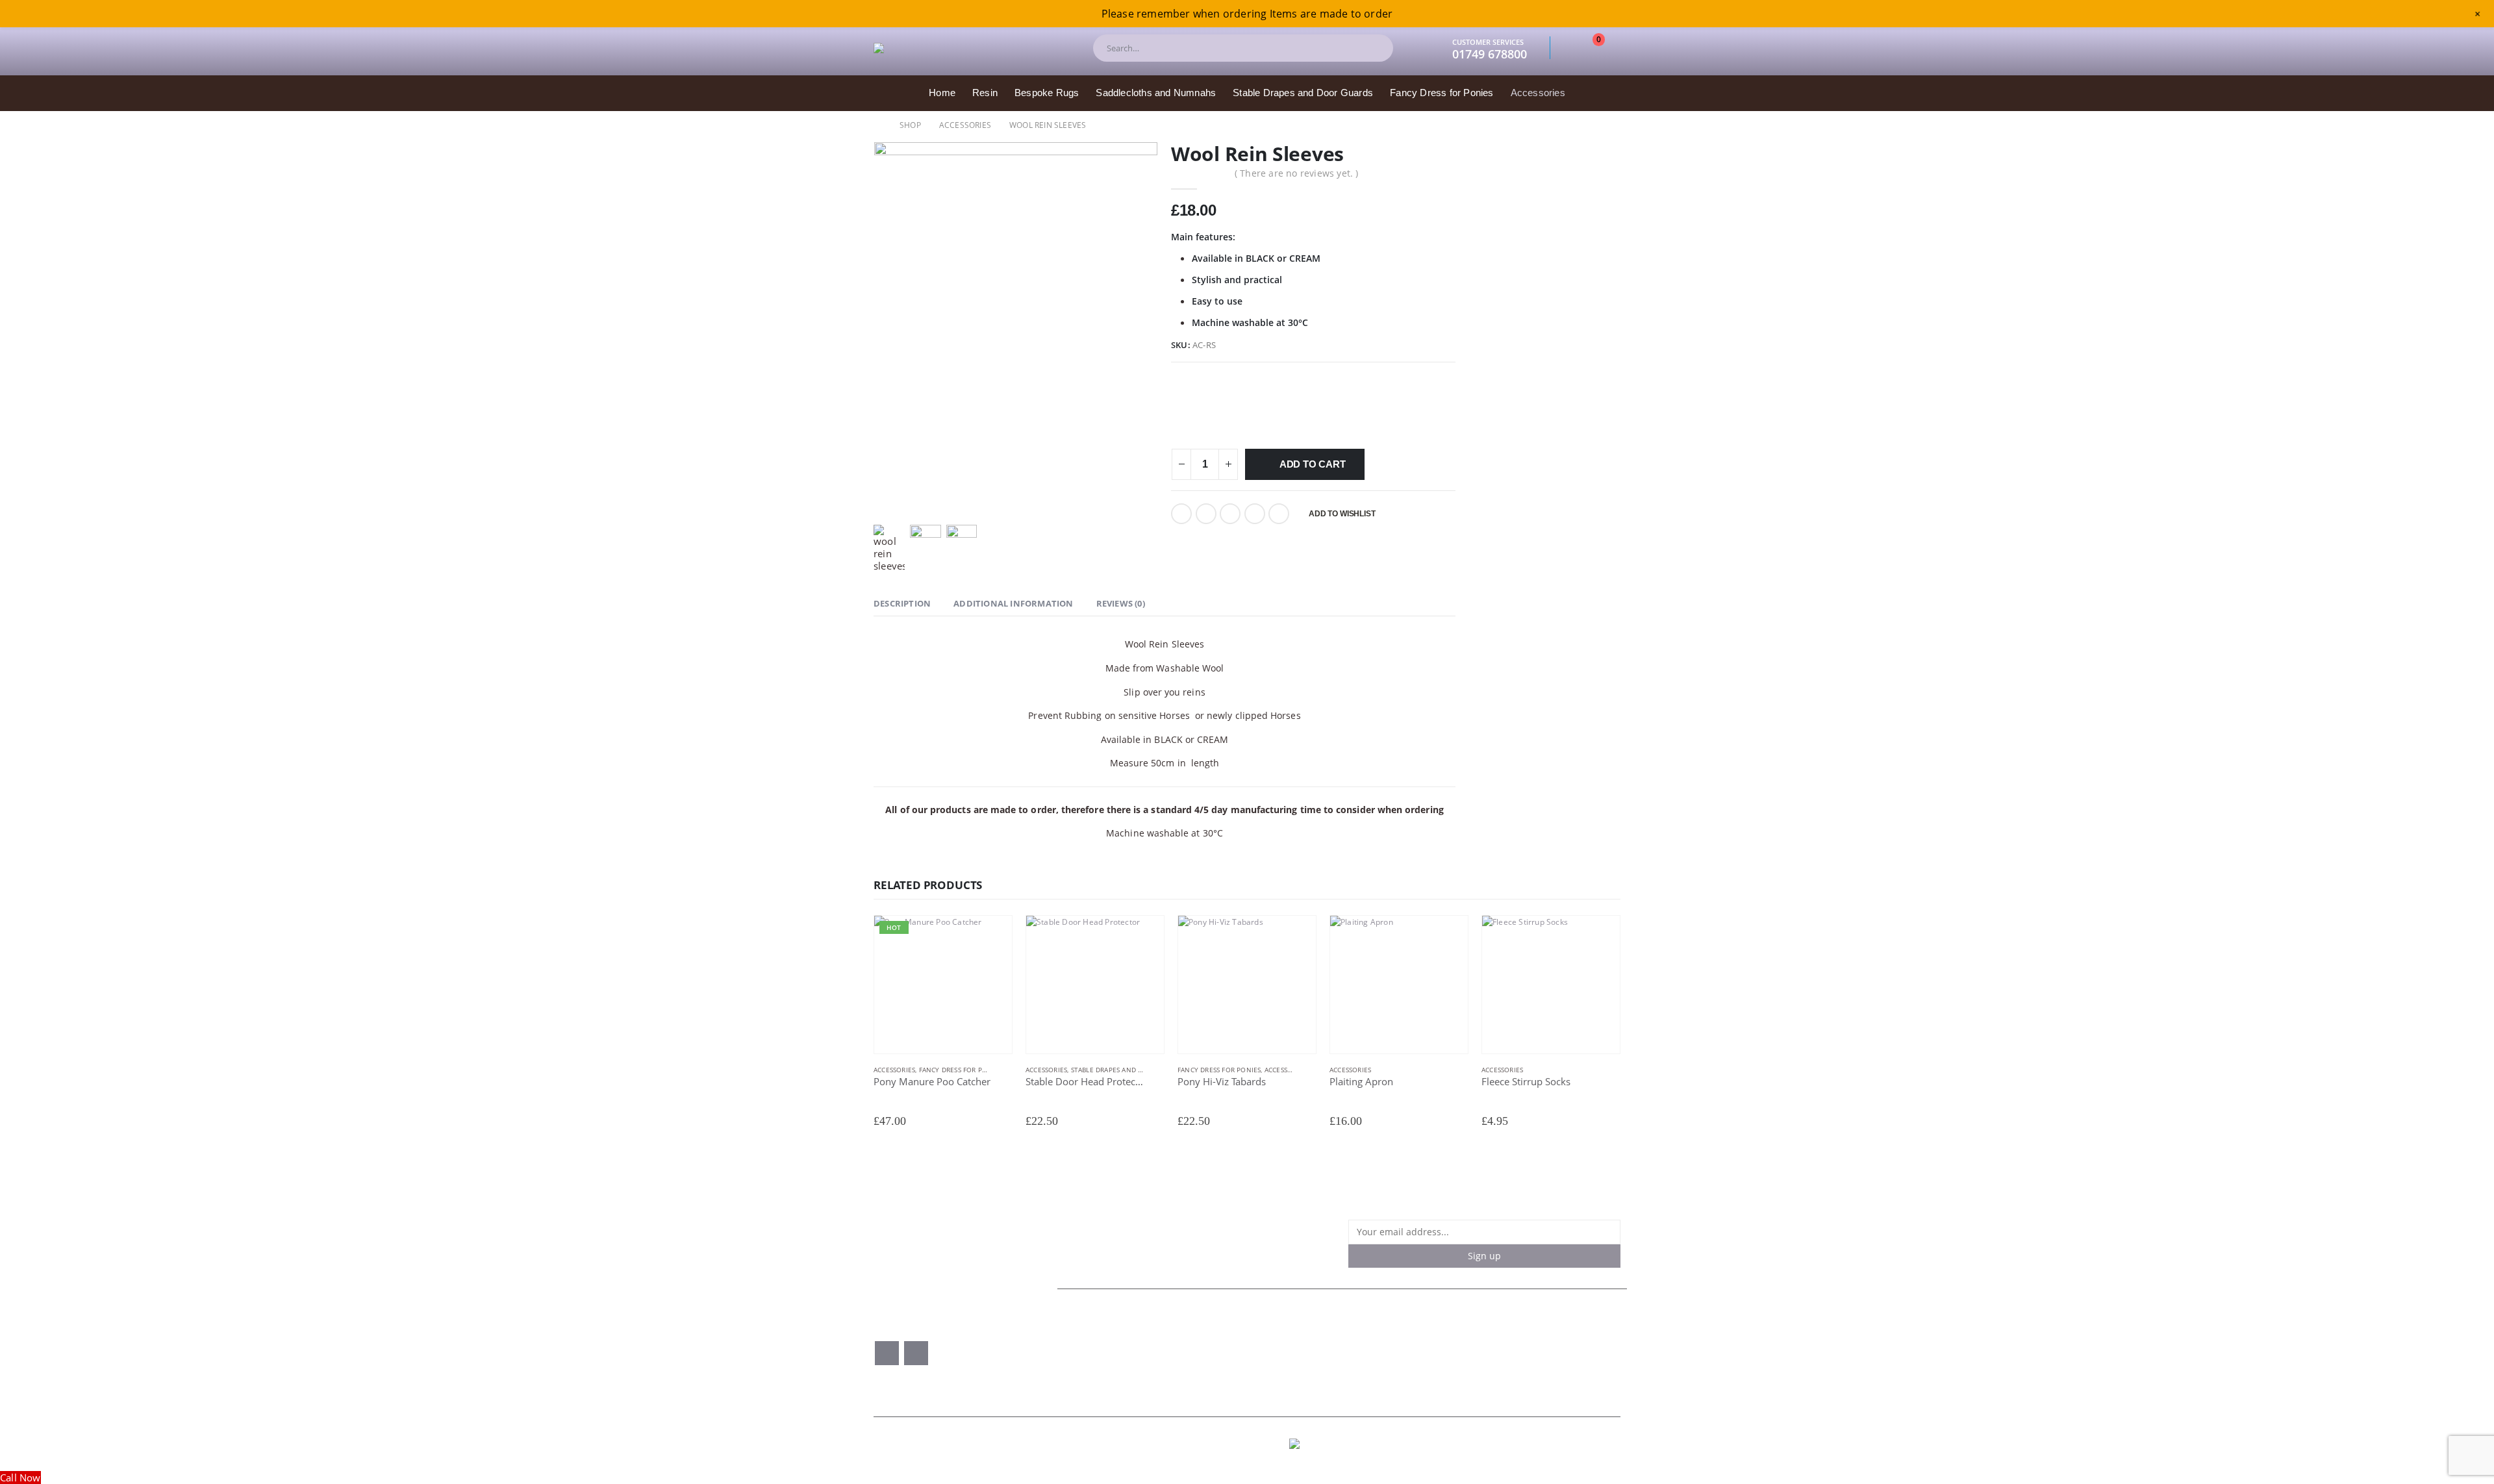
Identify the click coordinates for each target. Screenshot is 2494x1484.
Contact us (1088, 1347)
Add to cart (1313, 464)
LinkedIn (1230, 514)
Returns (1485, 1335)
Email (1279, 514)
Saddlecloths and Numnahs (1156, 93)
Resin (985, 93)
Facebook (1181, 514)
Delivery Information (1347, 1359)
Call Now (20, 1478)
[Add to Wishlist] (1006, 1071)
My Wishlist (1208, 1347)
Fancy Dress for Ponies (1442, 93)
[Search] (1372, 48)
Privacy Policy (1331, 1347)
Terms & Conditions (1345, 1335)
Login (1194, 1359)
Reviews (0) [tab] (1121, 603)
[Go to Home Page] (877, 125)
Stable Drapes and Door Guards (1303, 93)
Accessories (1538, 93)
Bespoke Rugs (1047, 93)
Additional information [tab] (1013, 603)
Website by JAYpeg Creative (1569, 1444)
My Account (1090, 1359)
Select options (990, 937)
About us (1084, 1335)
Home (942, 93)
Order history (1212, 1335)
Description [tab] (902, 603)
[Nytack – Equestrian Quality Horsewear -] (971, 48)
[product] (1095, 985)
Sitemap (1485, 1347)
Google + (1255, 514)
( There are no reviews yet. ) (1297, 173)
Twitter (1206, 514)
